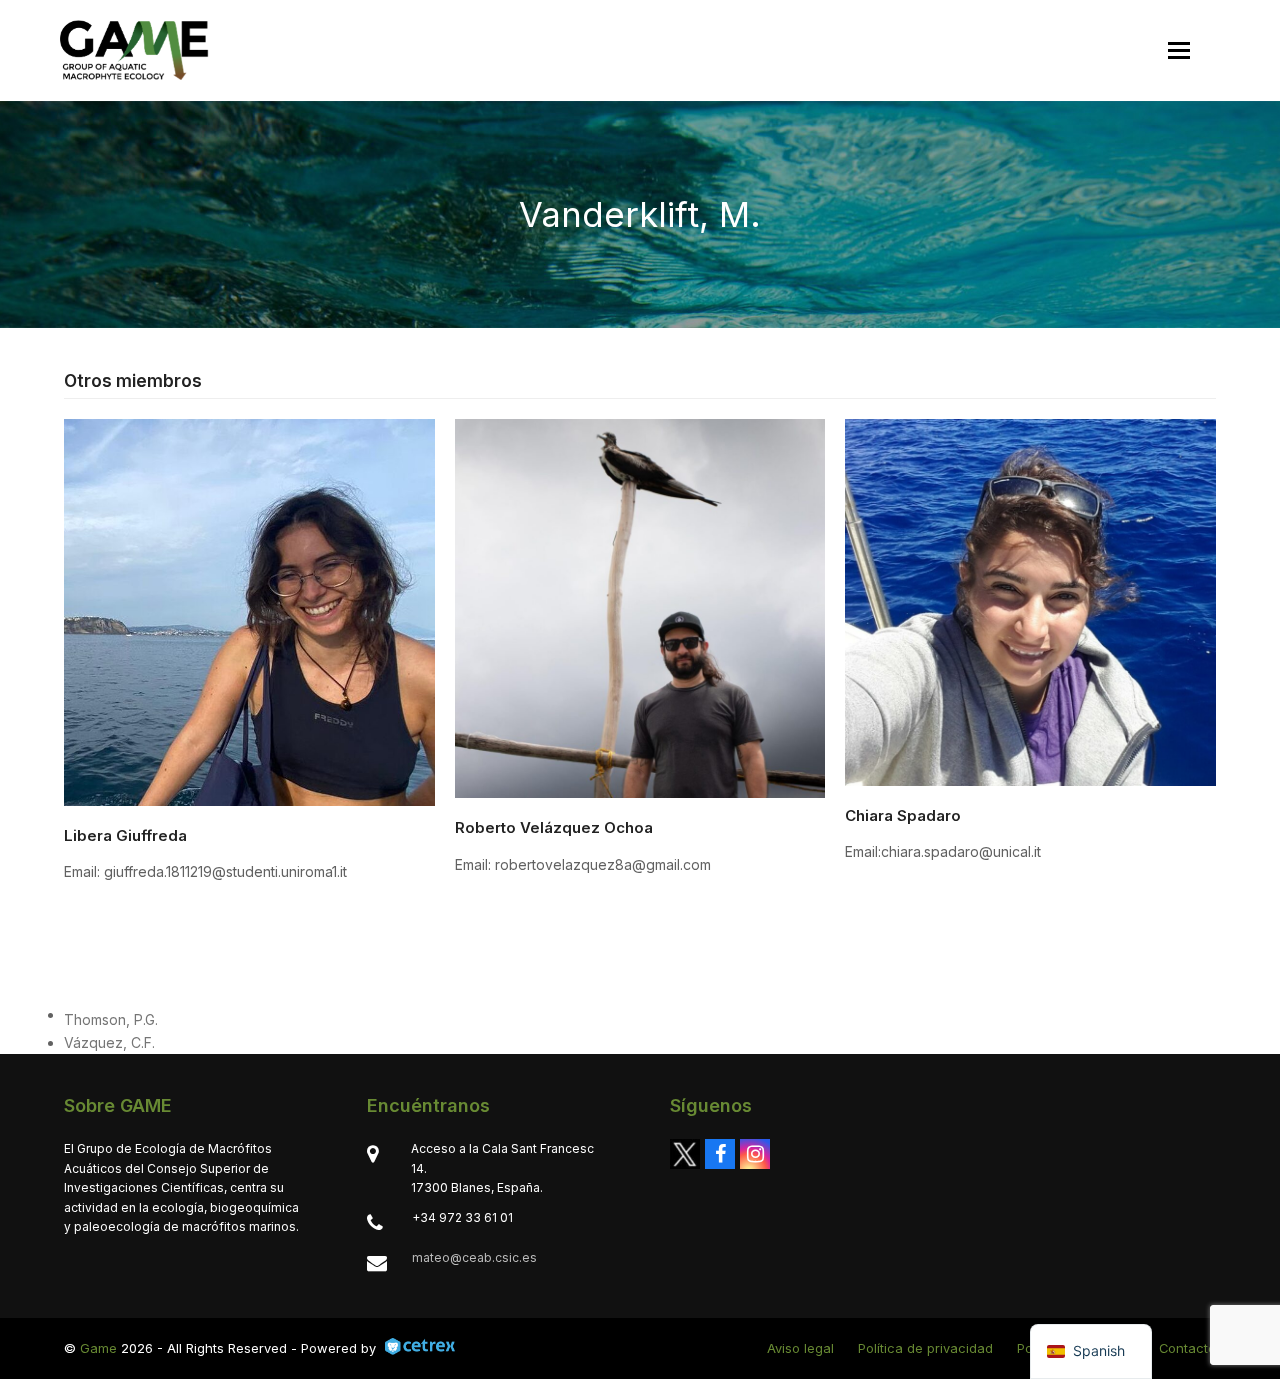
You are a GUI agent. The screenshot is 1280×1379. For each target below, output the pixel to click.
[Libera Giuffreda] (249, 610)
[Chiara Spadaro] (1030, 600)
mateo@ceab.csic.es (474, 1257)
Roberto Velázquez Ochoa (554, 827)
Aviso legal (800, 1348)
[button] (1179, 50)
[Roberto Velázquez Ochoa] (640, 606)
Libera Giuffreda (125, 835)
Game (98, 1348)
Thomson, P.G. (111, 1019)
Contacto (1187, 1348)
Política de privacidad (925, 1348)
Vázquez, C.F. (109, 1042)
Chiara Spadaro (903, 815)
